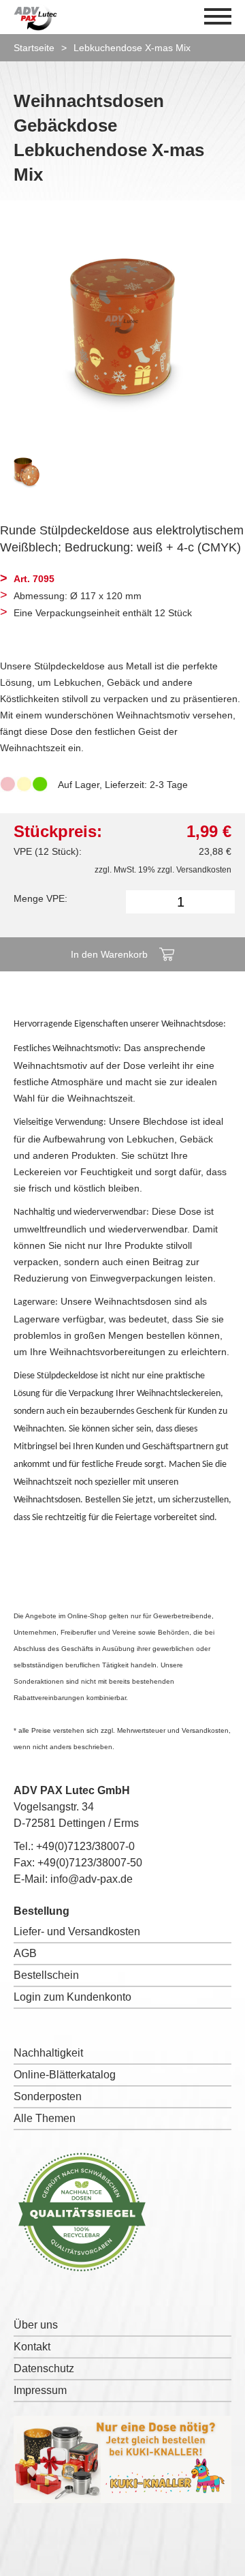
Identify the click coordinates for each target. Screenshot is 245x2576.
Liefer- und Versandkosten (77, 1931)
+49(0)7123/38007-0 (85, 1846)
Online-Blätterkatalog (65, 2075)
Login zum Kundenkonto (72, 1997)
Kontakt (32, 2347)
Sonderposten (48, 2096)
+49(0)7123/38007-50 (90, 1863)
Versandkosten (204, 870)
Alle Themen (45, 2118)
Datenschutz (44, 2368)
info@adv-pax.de (92, 1879)
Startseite (34, 48)
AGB (25, 1953)
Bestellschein (46, 1975)
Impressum (40, 2390)
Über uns (36, 2325)
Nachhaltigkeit (48, 2053)
